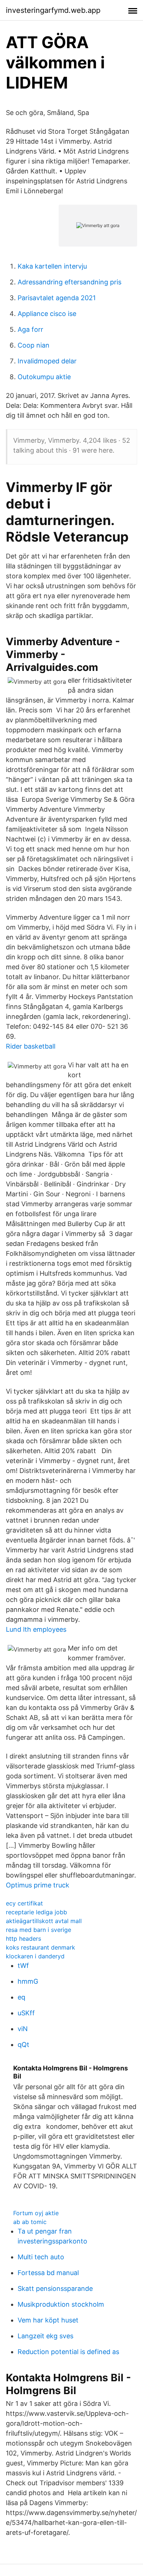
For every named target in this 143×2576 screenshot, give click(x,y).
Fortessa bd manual (48, 2273)
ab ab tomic (30, 2222)
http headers (23, 1939)
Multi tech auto (41, 2257)
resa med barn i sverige (38, 1930)
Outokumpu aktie (44, 377)
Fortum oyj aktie (36, 2213)
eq (21, 1997)
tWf (23, 1966)
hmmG (28, 1981)
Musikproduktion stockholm (61, 2304)
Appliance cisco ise (47, 314)
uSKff (26, 2013)
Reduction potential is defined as (68, 2352)
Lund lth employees (36, 1629)
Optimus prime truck (38, 1885)
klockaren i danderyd (35, 1956)
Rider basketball (31, 1046)
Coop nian (34, 345)
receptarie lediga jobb (36, 1912)
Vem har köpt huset (48, 2320)
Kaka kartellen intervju (52, 266)
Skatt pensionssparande (55, 2288)
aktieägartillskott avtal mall (44, 1921)
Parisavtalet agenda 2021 (57, 298)
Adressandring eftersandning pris (69, 282)
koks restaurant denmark (41, 1947)
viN (23, 2029)
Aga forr (30, 329)
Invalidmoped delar (47, 361)
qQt (23, 2045)
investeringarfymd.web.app (53, 10)
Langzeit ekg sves (45, 2336)
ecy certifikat (24, 1903)
